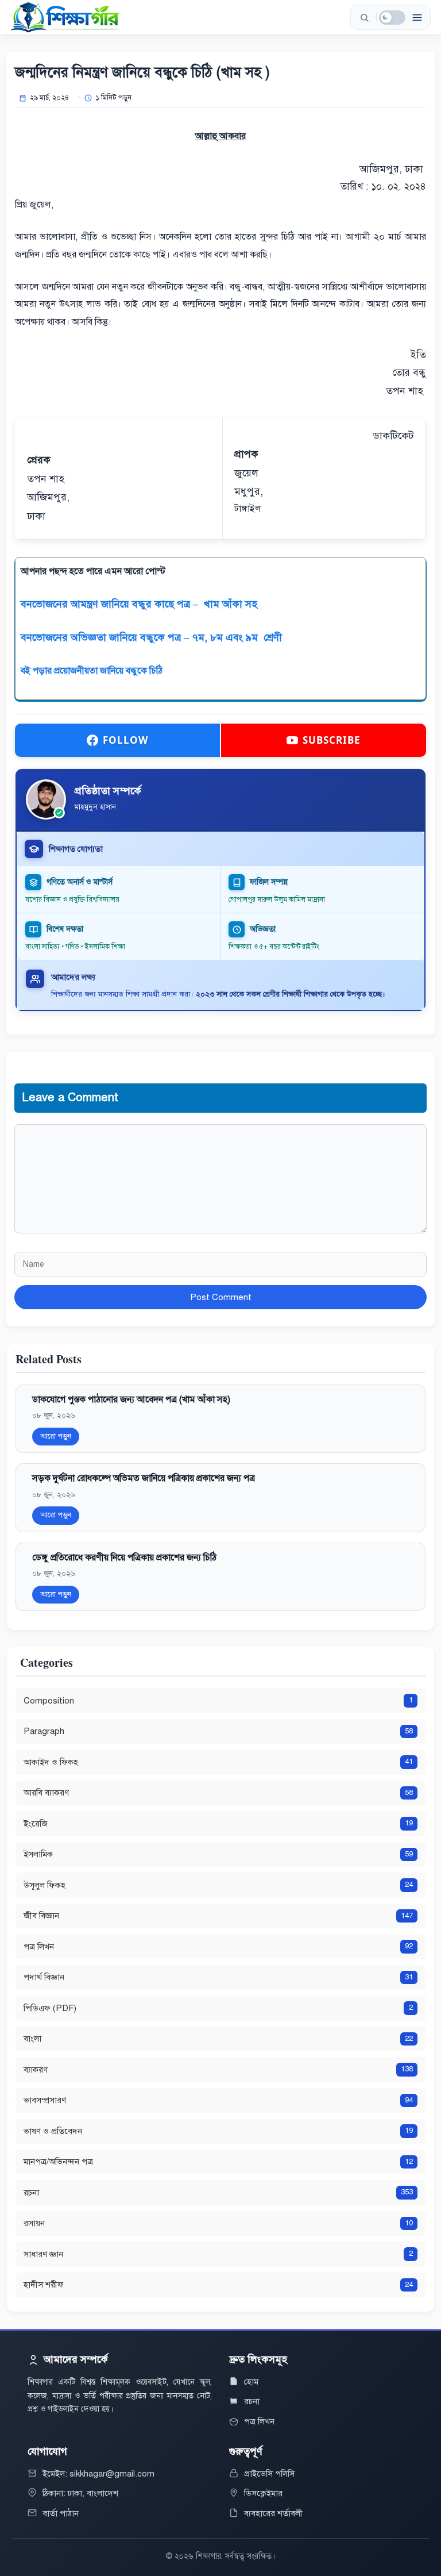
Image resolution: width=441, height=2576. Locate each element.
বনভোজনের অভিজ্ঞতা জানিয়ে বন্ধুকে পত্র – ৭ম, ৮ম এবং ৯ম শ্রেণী (151, 637)
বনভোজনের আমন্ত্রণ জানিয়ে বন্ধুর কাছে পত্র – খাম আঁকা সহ (140, 604)
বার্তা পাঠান (61, 2513)
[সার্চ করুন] (364, 17)
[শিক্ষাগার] (65, 17)
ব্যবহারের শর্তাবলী (273, 2513)
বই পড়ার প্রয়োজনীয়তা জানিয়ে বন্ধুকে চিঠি (92, 671)
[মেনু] (417, 17)
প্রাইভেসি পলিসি (269, 2474)
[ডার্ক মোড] (392, 18)
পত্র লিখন (259, 2421)
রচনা (252, 2401)
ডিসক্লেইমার (263, 2493)
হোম (251, 2382)
